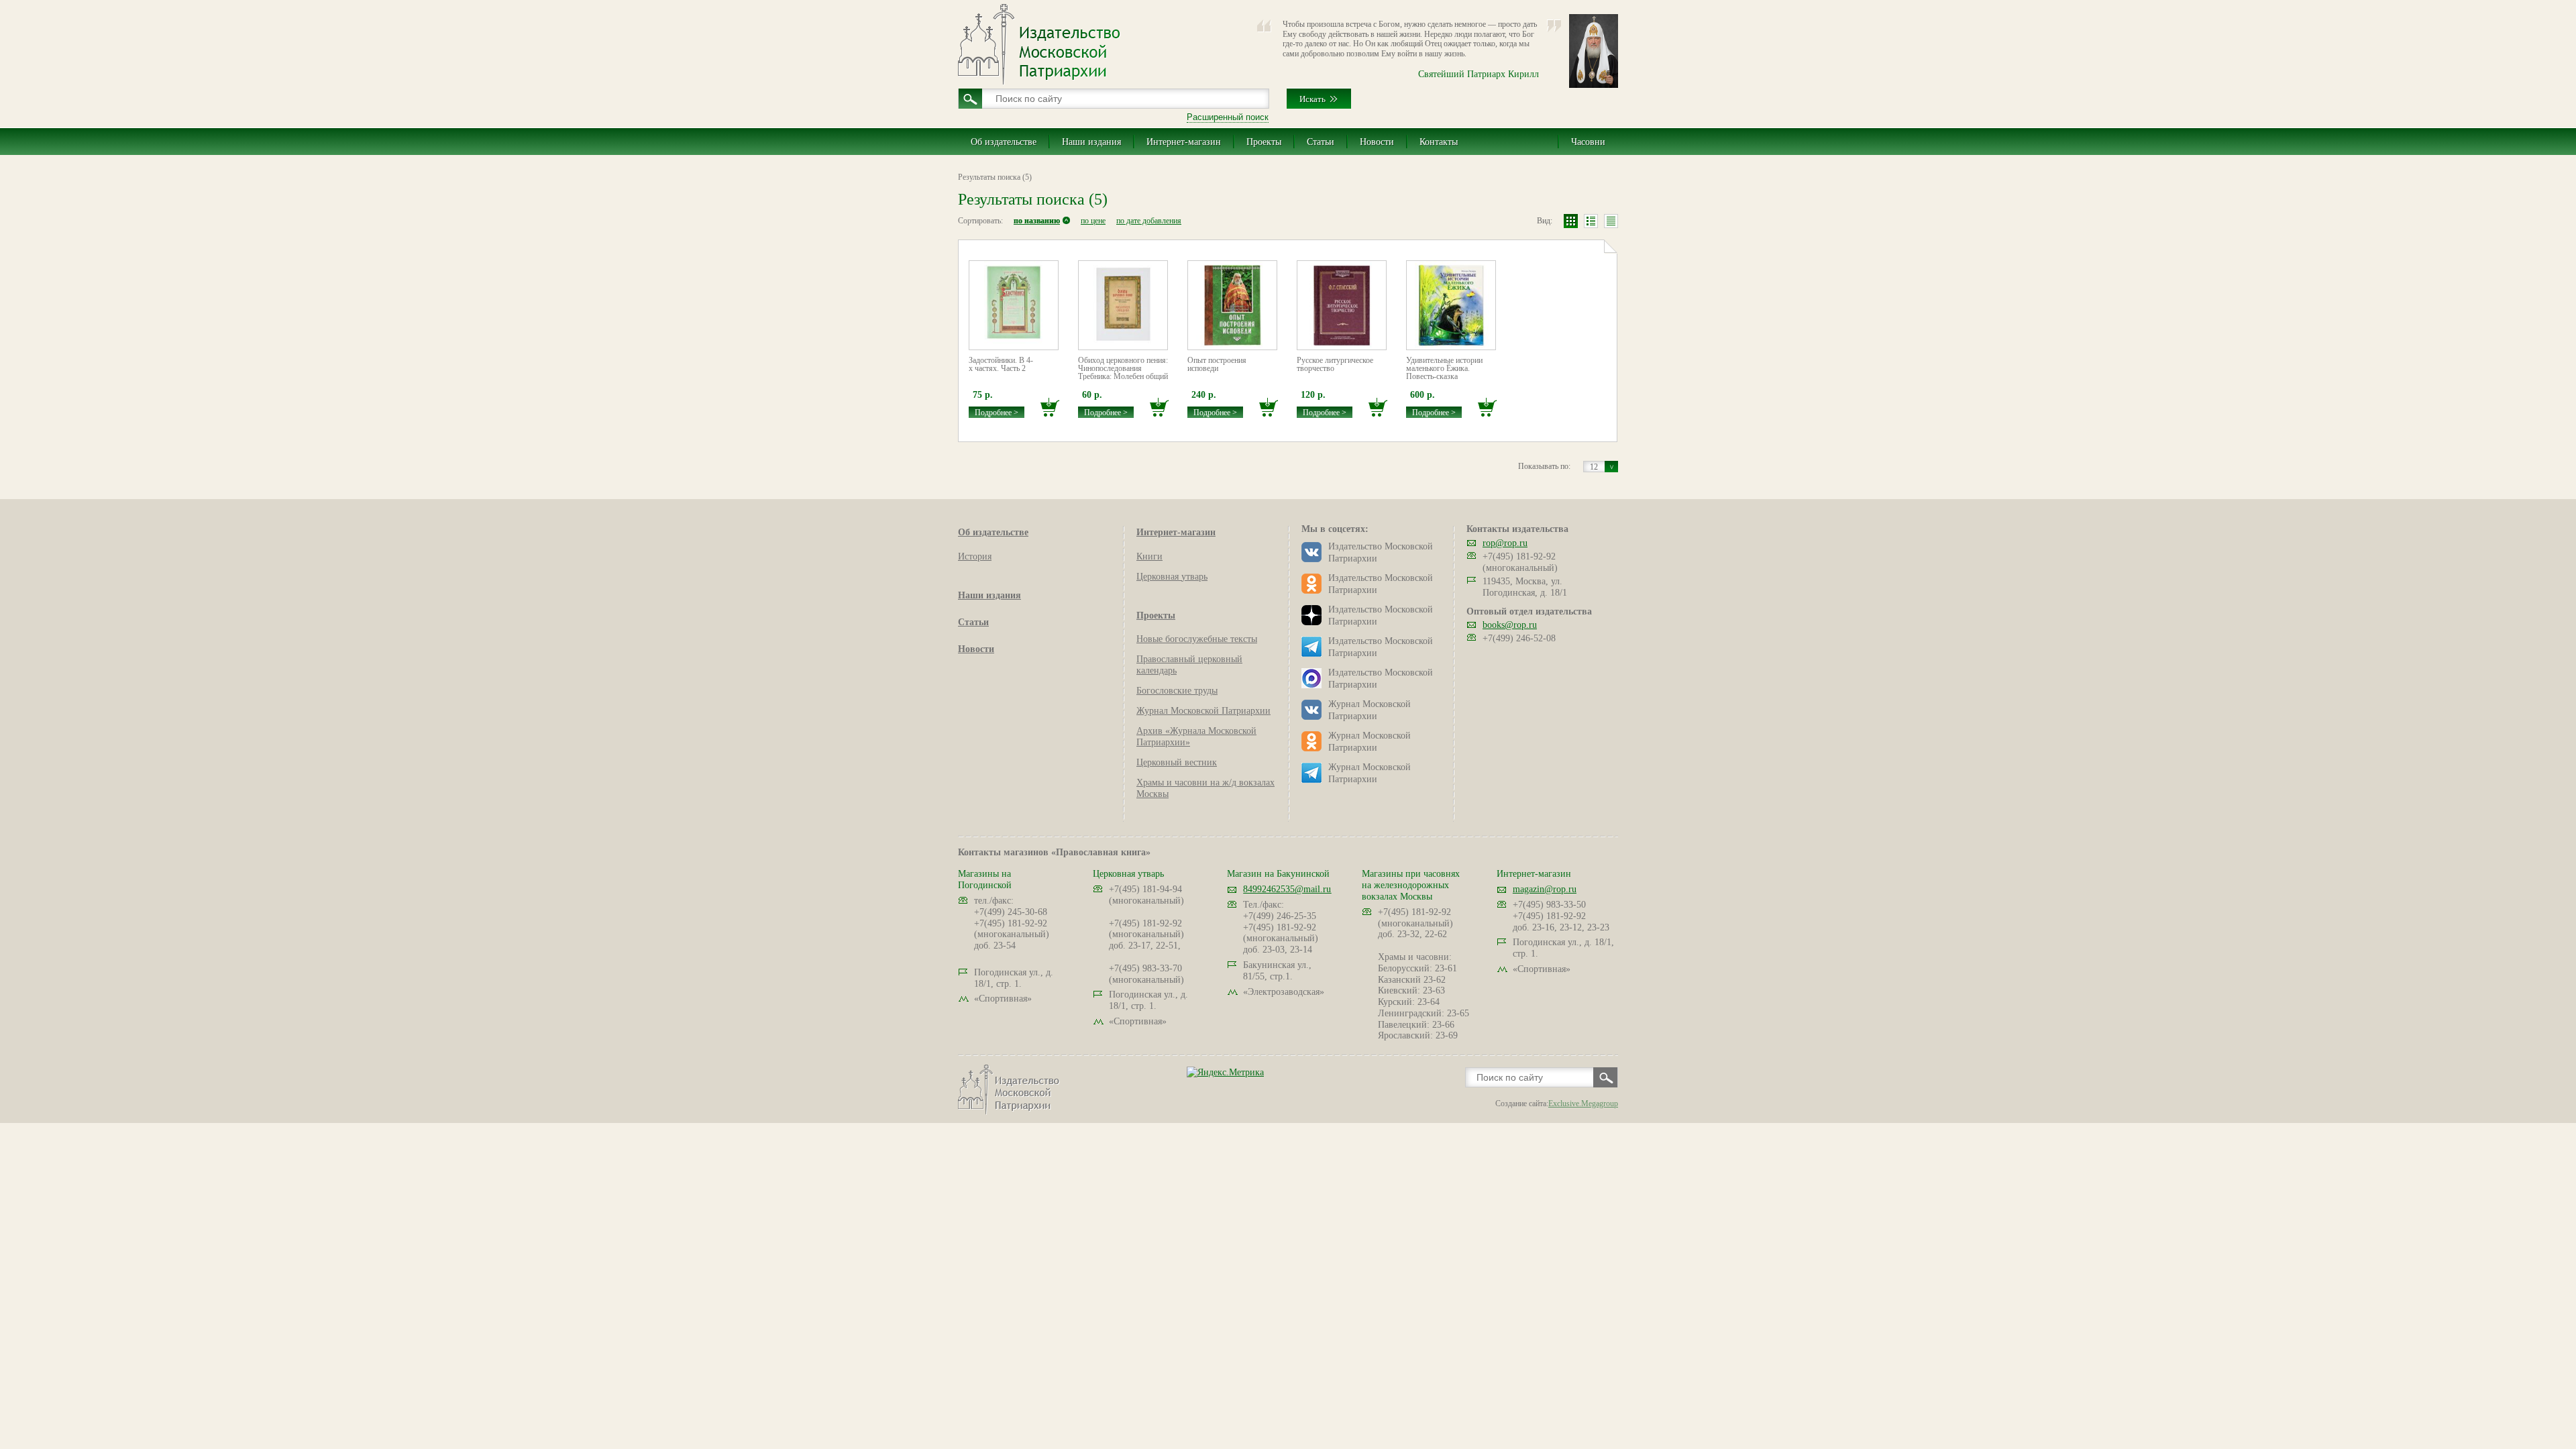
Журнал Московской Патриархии (1203, 711)
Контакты (1439, 142)
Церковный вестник (1177, 762)
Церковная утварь (1172, 577)
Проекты (1264, 142)
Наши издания (1091, 142)
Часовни (1588, 142)
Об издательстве (1004, 142)
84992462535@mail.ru (1287, 889)
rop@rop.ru (1505, 543)
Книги (1149, 556)
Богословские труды (1177, 691)
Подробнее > (997, 413)
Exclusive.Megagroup (1583, 1104)
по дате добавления (1149, 221)
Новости (1377, 142)
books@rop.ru (1510, 625)
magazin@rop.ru (1545, 889)
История (975, 556)
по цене (1093, 221)
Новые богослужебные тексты (1197, 639)
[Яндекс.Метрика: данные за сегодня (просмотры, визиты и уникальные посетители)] (1225, 1072)
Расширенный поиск (1228, 117)
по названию (1037, 221)
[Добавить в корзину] (1050, 408)
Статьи (1321, 142)
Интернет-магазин (1184, 142)
